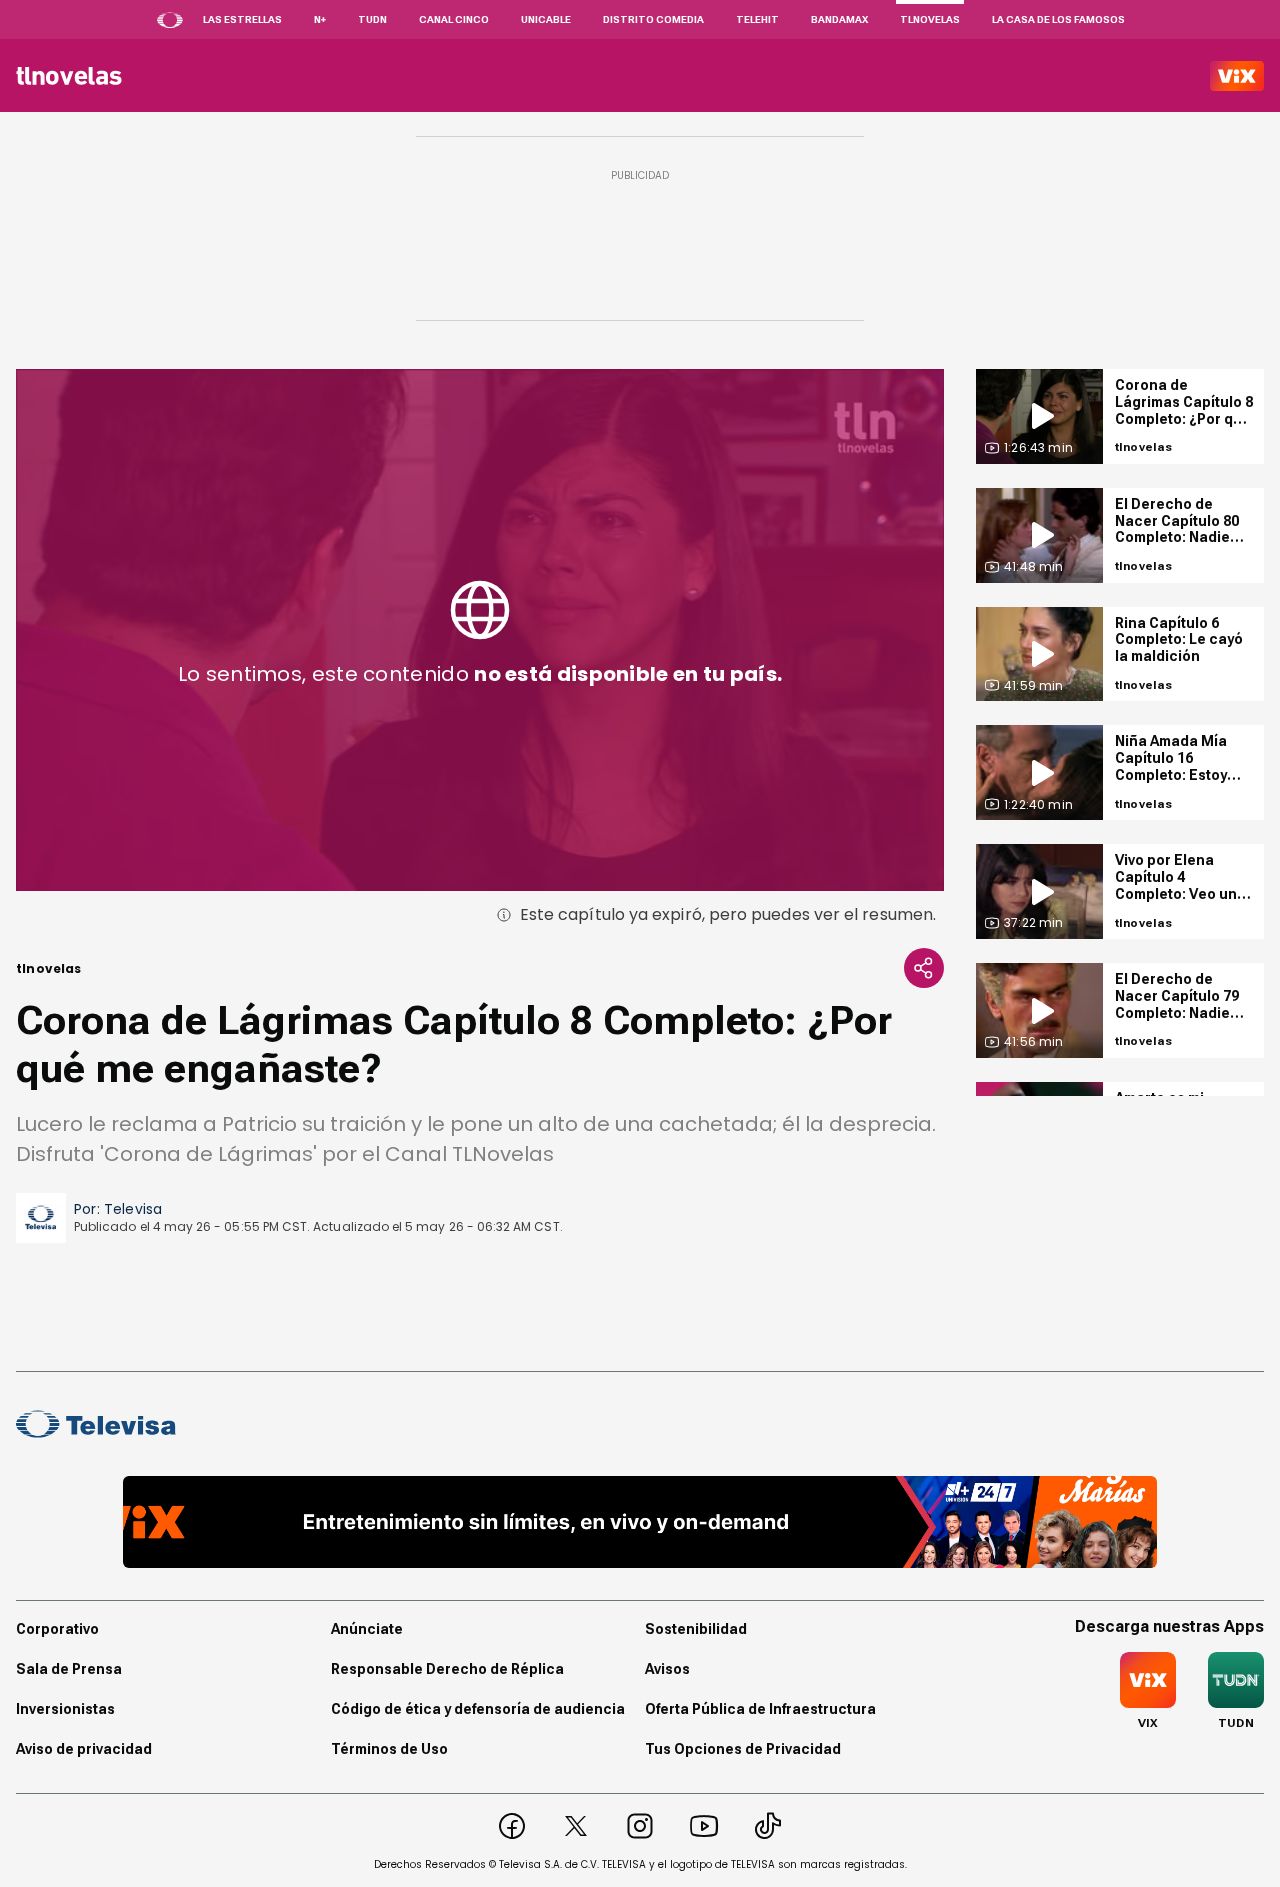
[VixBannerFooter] (640, 1522)
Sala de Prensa (69, 1669)
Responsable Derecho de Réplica (447, 1669)
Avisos (667, 1669)
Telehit (757, 19)
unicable (546, 19)
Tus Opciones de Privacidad (743, 1749)
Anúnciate (367, 1629)
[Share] (924, 968)
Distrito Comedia (653, 19)
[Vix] (1237, 76)
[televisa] (69, 76)
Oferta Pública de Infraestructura (760, 1709)
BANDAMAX (839, 19)
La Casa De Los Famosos (1058, 19)
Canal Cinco (454, 19)
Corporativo (57, 1629)
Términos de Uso (389, 1749)
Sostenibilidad (696, 1629)
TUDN (372, 19)
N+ (320, 19)
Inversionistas (65, 1709)
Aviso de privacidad (84, 1749)
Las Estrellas (242, 19)
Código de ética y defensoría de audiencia (478, 1709)
